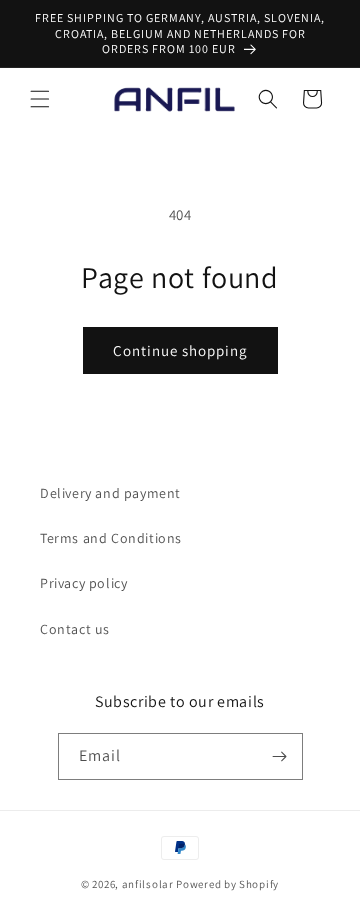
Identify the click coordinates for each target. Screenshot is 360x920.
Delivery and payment (110, 493)
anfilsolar (148, 884)
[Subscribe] (280, 756)
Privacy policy (83, 583)
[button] (40, 99)
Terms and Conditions (111, 538)
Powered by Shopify (227, 884)
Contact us (75, 629)
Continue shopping (180, 350)
